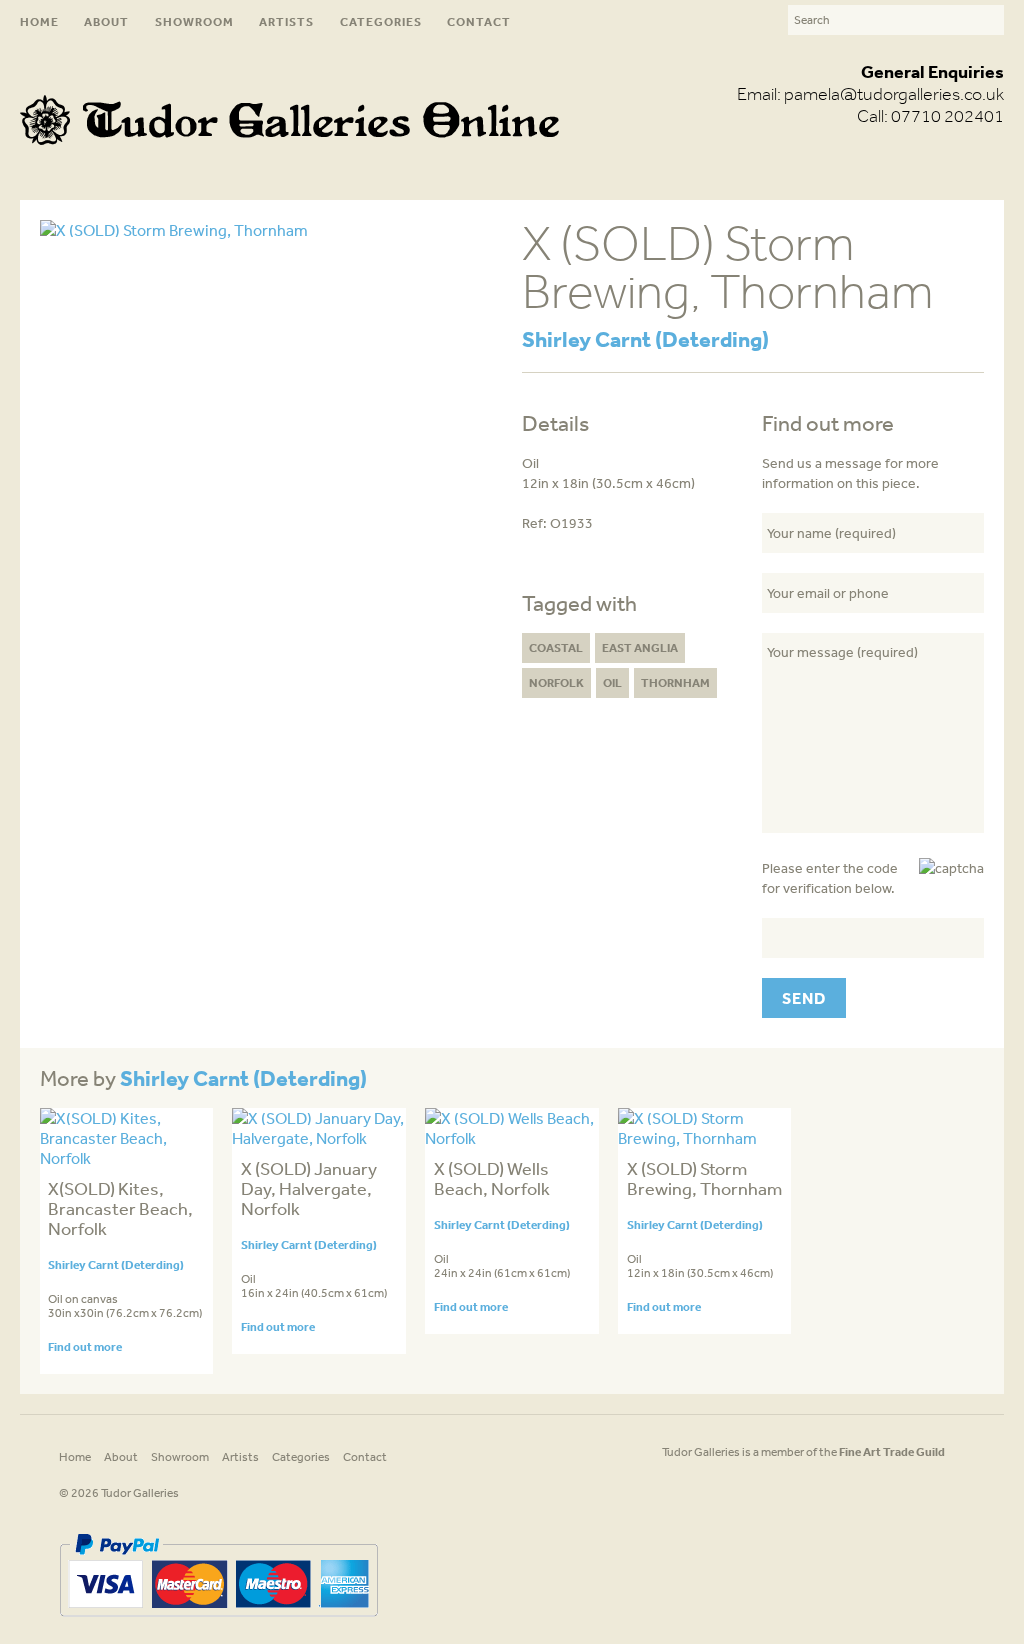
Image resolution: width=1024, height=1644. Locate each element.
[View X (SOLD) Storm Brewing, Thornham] (705, 1138)
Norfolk (556, 682)
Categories (381, 21)
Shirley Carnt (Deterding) (645, 338)
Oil (612, 682)
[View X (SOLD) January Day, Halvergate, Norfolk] (319, 1138)
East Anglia (640, 647)
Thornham (675, 682)
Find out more (85, 1346)
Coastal (556, 647)
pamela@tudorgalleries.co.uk (894, 94)
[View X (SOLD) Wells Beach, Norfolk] (512, 1138)
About (106, 21)
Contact (479, 21)
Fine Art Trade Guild (892, 1451)
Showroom (194, 21)
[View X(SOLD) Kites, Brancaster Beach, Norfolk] (127, 1158)
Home (39, 21)
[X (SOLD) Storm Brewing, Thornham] (174, 230)
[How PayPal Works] (218, 1624)
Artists (286, 21)
